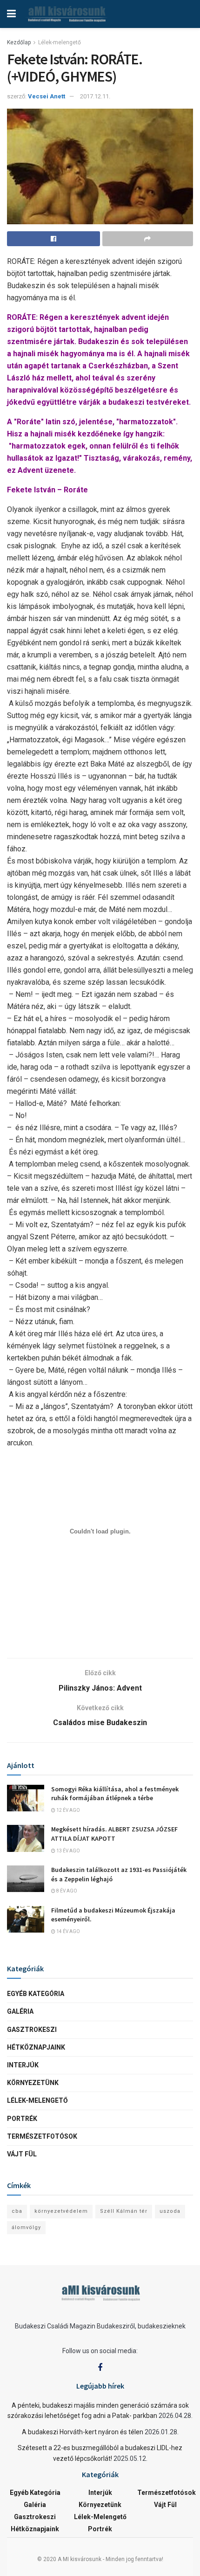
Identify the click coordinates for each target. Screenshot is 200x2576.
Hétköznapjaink (36, 2047)
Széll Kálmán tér (124, 2211)
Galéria (20, 2011)
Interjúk (23, 2065)
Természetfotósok (42, 2136)
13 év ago (68, 1851)
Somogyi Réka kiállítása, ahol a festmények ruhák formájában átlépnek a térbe (115, 1794)
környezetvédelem (61, 2211)
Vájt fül (22, 2154)
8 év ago (66, 1891)
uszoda (170, 2211)
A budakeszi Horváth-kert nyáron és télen (83, 2432)
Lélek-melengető (60, 42)
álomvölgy (26, 2227)
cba (17, 2211)
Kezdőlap (19, 42)
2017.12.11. (95, 96)
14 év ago (68, 1931)
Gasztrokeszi (32, 2030)
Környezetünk (33, 2083)
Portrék (22, 2119)
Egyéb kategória (36, 1994)
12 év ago (68, 1810)
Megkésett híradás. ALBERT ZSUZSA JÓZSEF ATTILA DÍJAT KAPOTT (114, 1834)
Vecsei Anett (47, 96)
